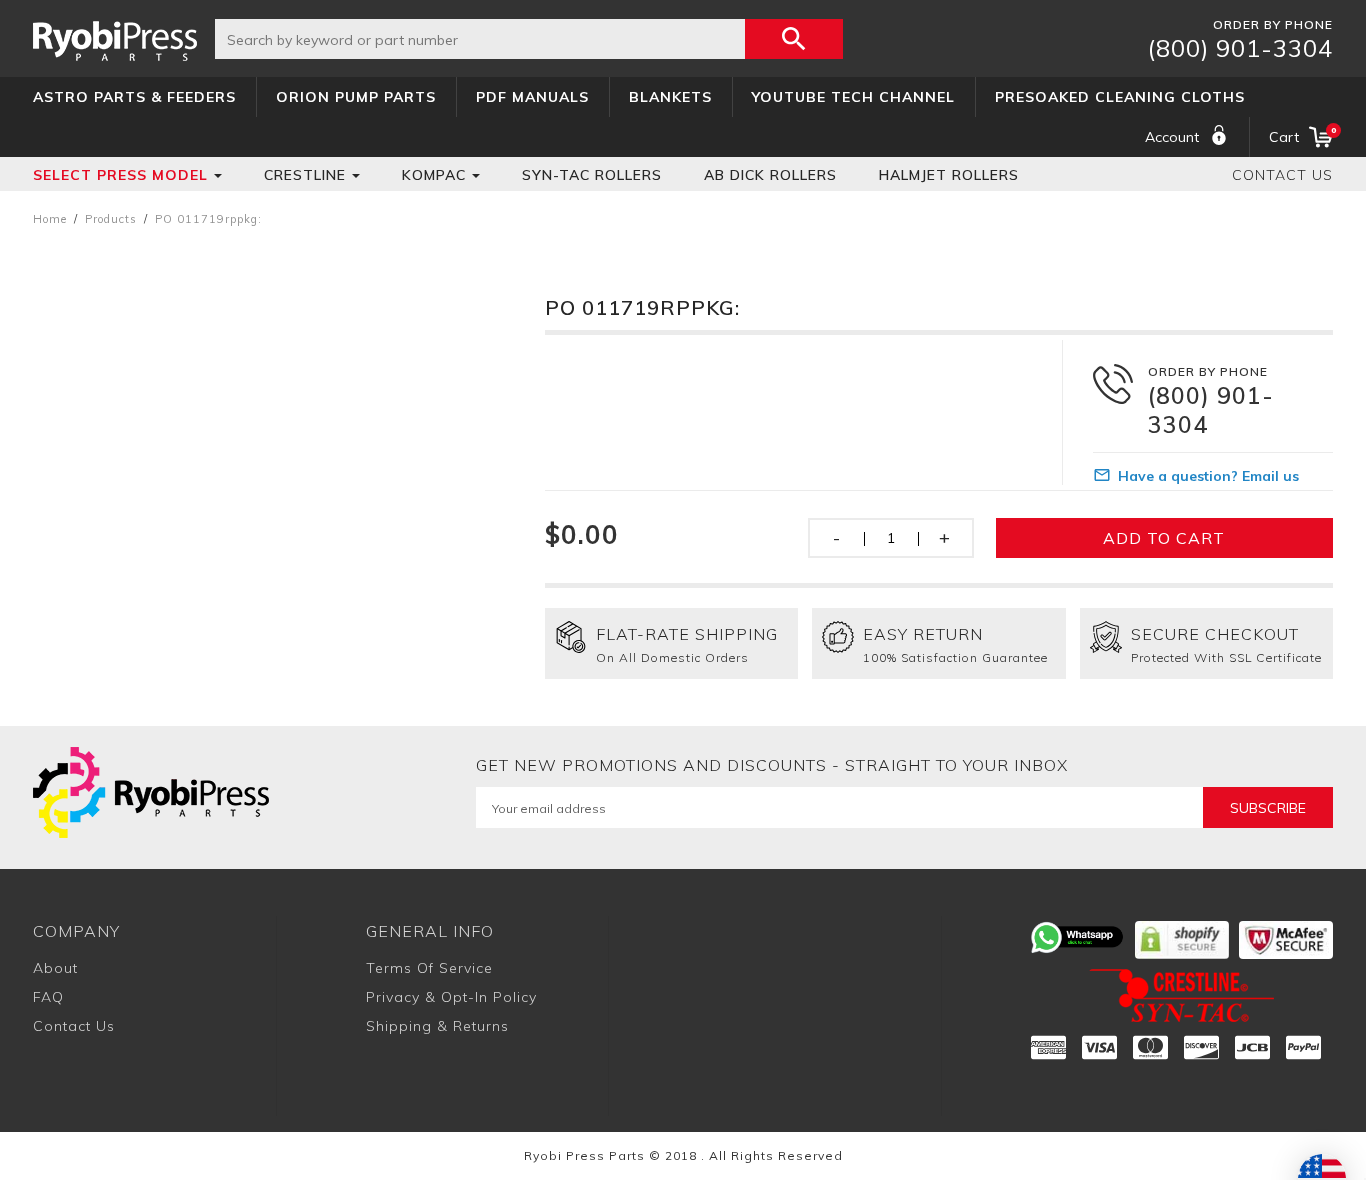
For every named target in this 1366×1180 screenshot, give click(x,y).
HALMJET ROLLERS (949, 175)
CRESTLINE (305, 175)
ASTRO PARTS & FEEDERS (134, 97)
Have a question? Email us (1208, 476)
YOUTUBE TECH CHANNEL (853, 97)
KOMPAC (434, 175)
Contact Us (1282, 175)
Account (1172, 137)
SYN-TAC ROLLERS (592, 175)
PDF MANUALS (532, 97)
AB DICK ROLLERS (770, 175)
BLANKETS (670, 97)
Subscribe (1268, 808)
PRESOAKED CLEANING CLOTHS (1120, 97)
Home (50, 219)
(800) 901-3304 (1240, 48)
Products (111, 219)
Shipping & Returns (437, 1026)
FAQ (48, 997)
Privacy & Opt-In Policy (451, 997)
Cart (1301, 135)
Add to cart (1164, 538)
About (55, 968)
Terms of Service (429, 968)
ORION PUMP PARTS (356, 97)
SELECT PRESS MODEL (120, 175)
